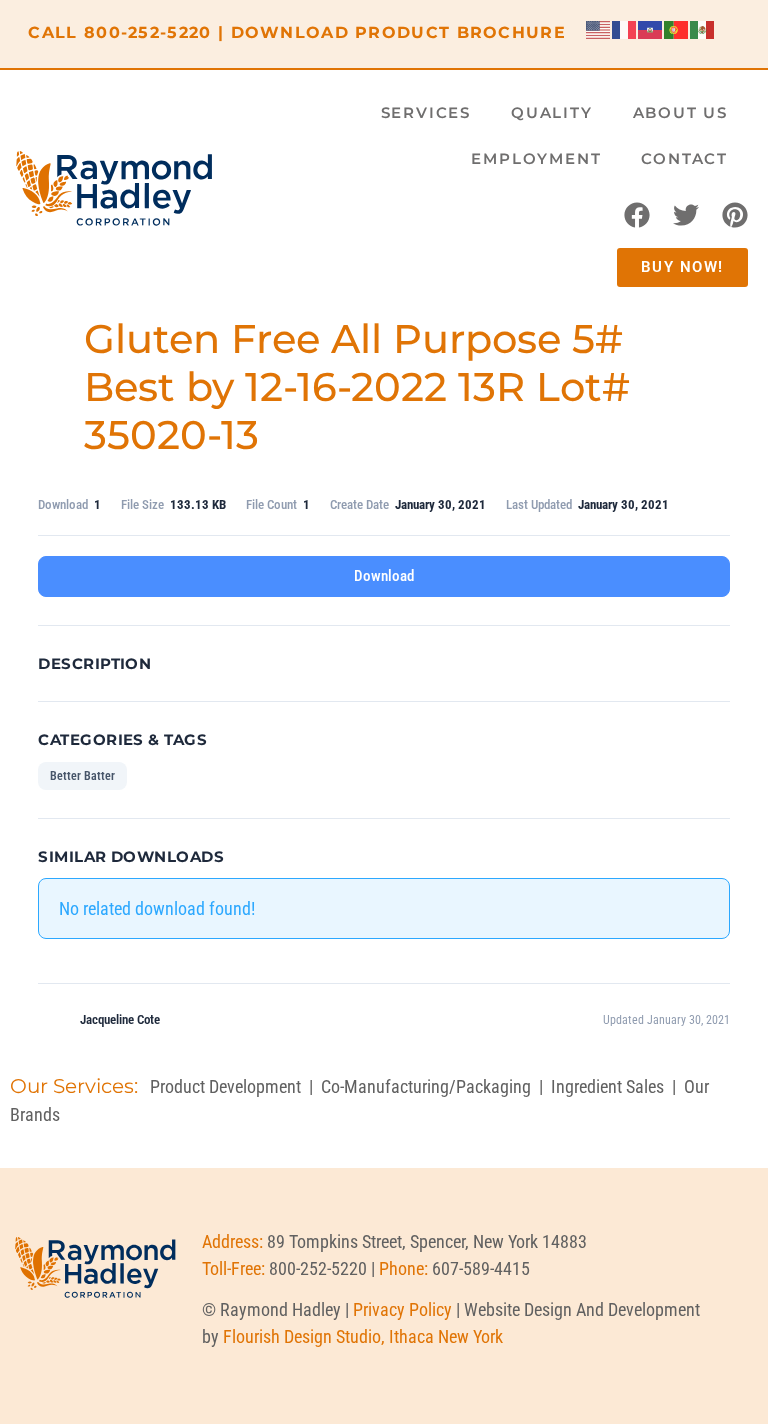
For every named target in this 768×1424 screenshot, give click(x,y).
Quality (552, 112)
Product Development (225, 1086)
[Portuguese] (677, 28)
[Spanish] (703, 28)
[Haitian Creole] (651, 28)
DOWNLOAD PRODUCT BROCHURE (399, 32)
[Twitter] (686, 215)
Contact (684, 158)
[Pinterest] (735, 215)
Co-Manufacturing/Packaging (426, 1086)
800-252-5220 (148, 32)
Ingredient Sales (607, 1086)
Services (426, 112)
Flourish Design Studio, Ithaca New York (363, 1336)
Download (384, 576)
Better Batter (82, 776)
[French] (625, 28)
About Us (680, 112)
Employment (536, 158)
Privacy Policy (402, 1309)
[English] (599, 28)
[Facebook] (637, 215)
